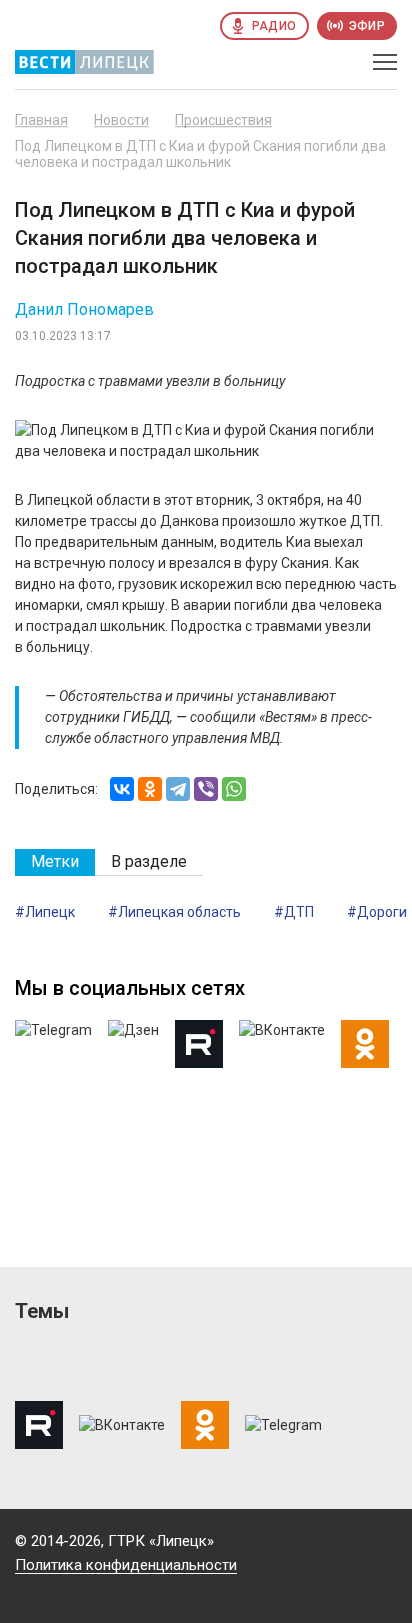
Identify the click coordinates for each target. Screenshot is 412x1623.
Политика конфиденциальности (126, 1565)
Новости (121, 120)
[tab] (55, 862)
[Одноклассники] (150, 789)
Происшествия (223, 120)
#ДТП (294, 912)
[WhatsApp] (234, 789)
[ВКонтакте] (122, 789)
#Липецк (45, 912)
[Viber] (206, 789)
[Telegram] (178, 789)
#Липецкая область (174, 912)
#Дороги (377, 912)
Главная (41, 120)
